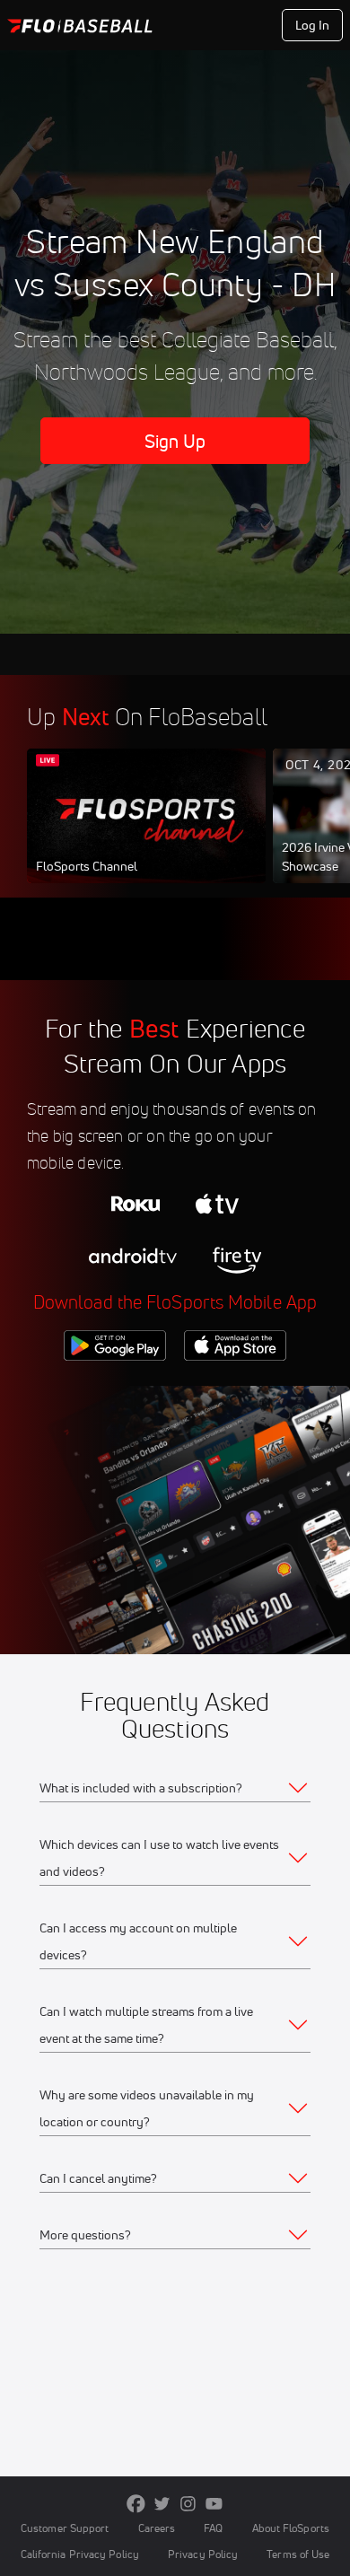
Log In (313, 25)
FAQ (213, 2528)
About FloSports (291, 2528)
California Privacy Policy (80, 2554)
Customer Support (65, 2528)
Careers (157, 2528)
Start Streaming (146, 833)
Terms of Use (298, 2554)
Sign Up (175, 441)
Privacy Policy (203, 2554)
